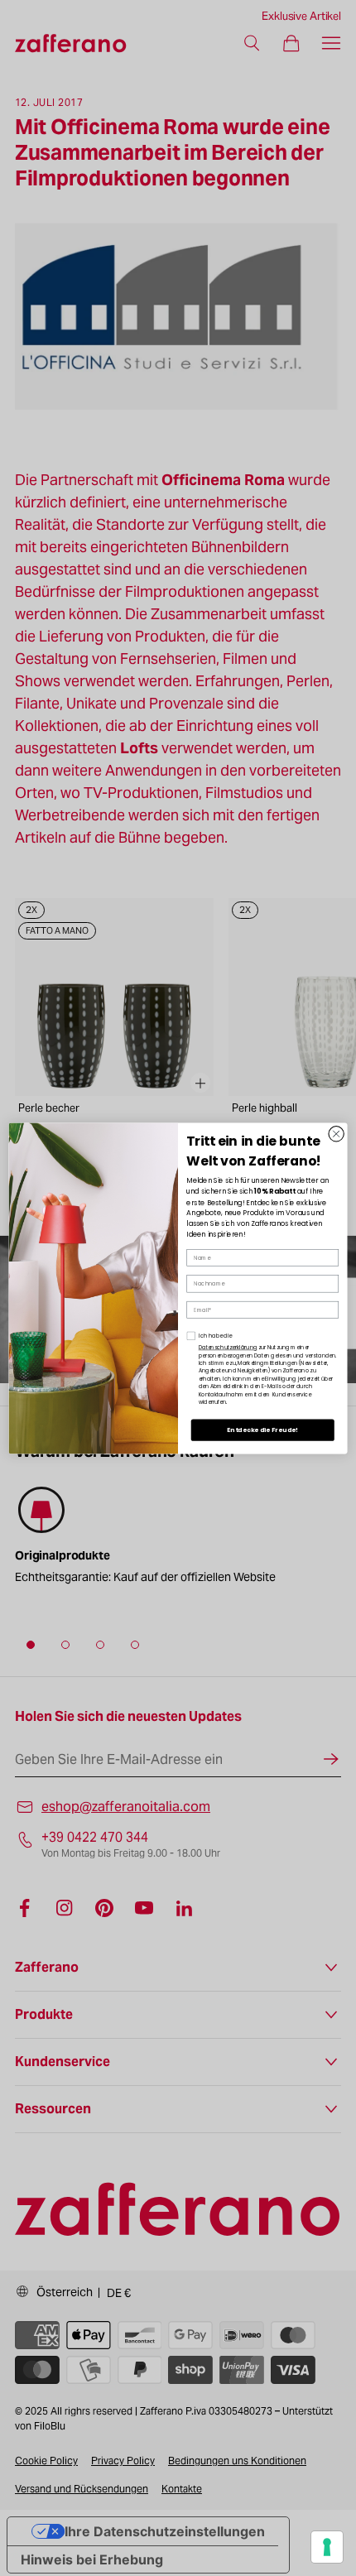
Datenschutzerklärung (228, 1347)
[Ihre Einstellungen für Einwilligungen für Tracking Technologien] (327, 2547)
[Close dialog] (336, 1133)
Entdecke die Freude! (262, 1430)
